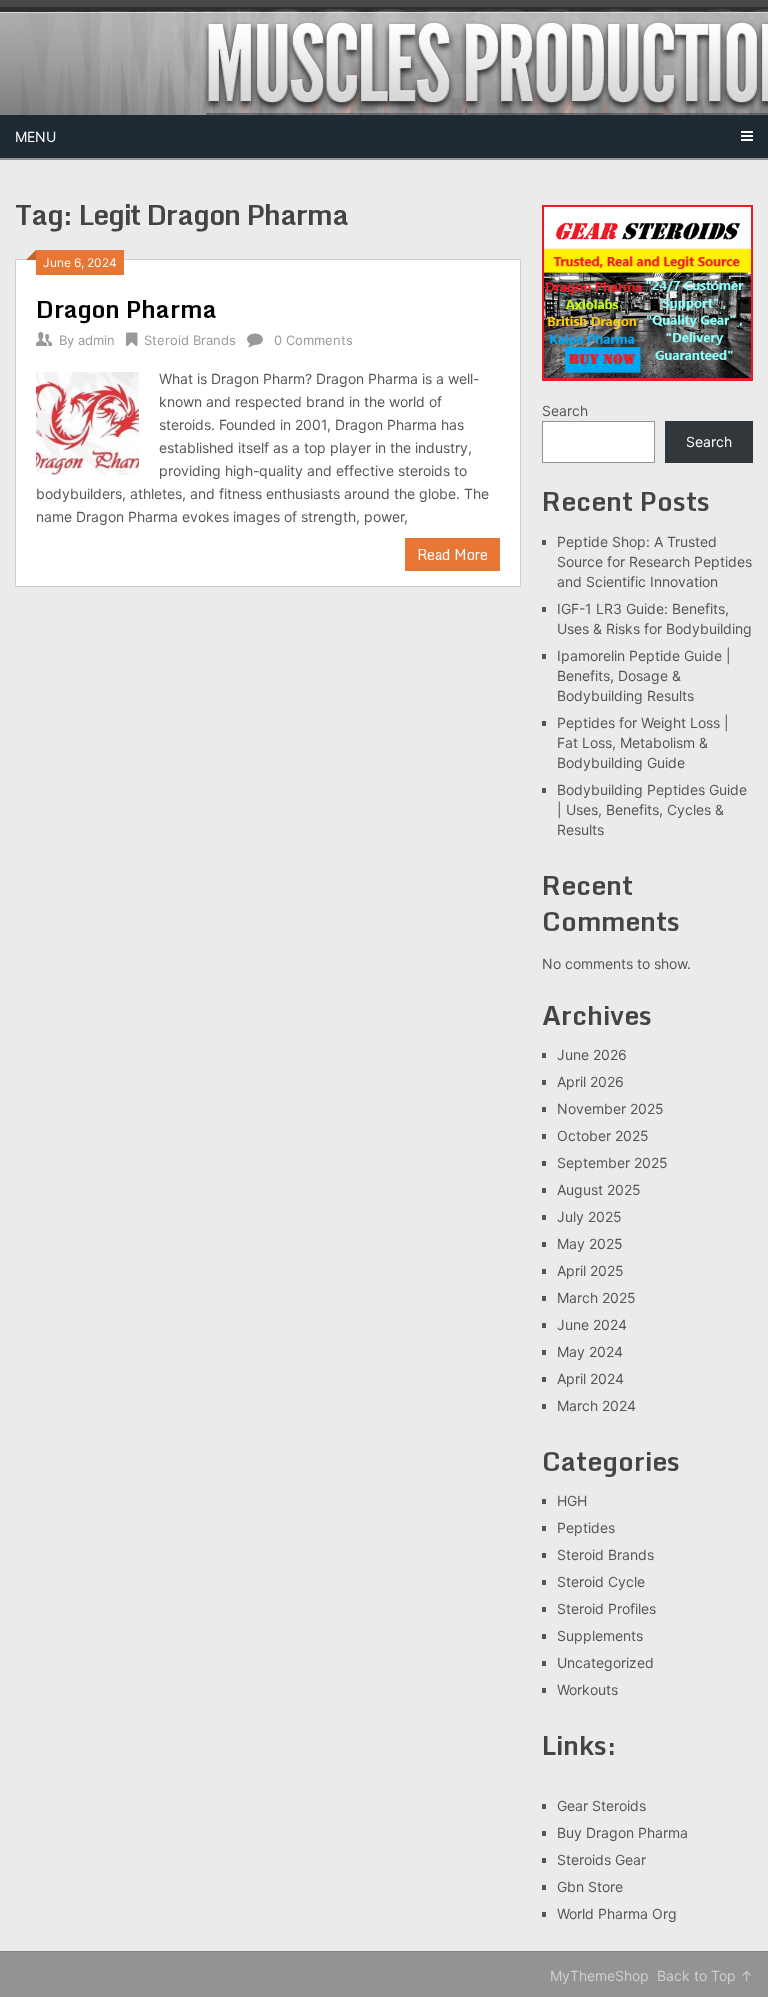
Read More (452, 554)
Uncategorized (605, 1662)
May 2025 (590, 1243)
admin (96, 340)
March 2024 (596, 1405)
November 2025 (610, 1108)
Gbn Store (590, 1886)
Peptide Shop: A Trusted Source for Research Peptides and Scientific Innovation (654, 561)
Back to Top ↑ (705, 1975)
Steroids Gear (601, 1859)
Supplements (600, 1635)
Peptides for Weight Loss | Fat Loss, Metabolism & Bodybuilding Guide (643, 742)
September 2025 (612, 1162)
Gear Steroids (601, 1805)
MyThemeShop (599, 1975)
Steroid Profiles (606, 1608)
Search (565, 410)
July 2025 (589, 1216)
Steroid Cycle (601, 1581)
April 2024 (590, 1378)
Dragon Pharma (126, 308)
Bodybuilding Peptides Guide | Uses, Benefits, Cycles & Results (652, 809)
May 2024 (590, 1351)
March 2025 (596, 1297)
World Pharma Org (617, 1913)
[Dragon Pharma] (87, 421)
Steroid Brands (190, 340)
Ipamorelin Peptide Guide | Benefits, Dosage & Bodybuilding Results (644, 675)
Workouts (587, 1689)
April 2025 (590, 1270)
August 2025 (599, 1189)
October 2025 (603, 1135)
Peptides (586, 1527)
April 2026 (590, 1081)
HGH (572, 1500)
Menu (35, 136)
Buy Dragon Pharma (622, 1832)
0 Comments (313, 340)
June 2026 (592, 1054)
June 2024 (592, 1324)
